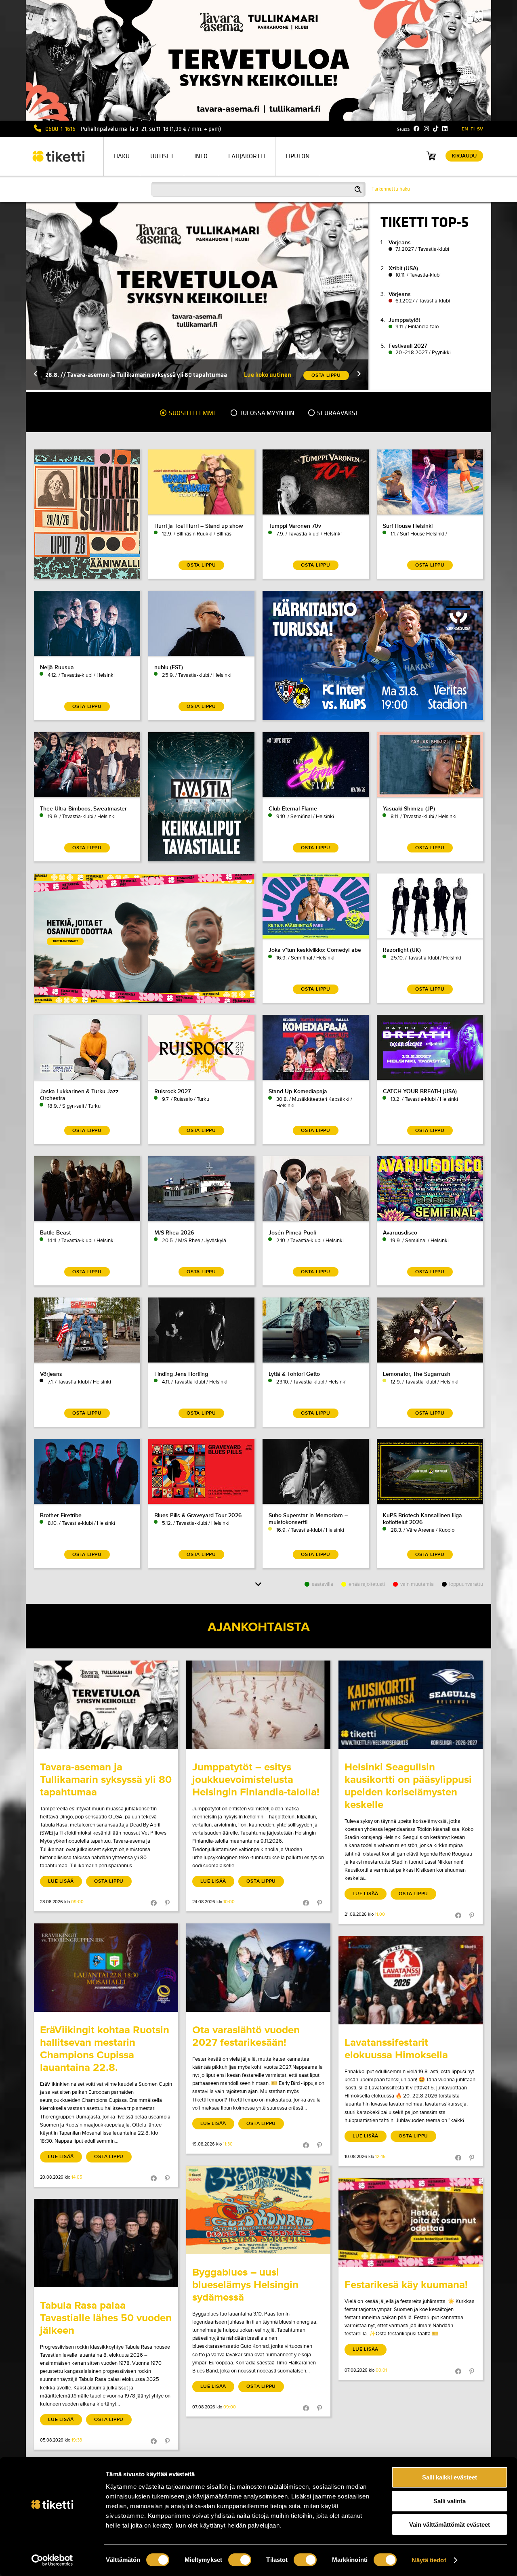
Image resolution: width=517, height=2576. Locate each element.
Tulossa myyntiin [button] (266, 413)
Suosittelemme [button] (192, 413)
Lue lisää (61, 1881)
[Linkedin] (445, 129)
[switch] (240, 2560)
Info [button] (201, 156)
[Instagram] (426, 129)
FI (473, 129)
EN (465, 129)
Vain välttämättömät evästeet (450, 2525)
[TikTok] (436, 129)
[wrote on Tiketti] (106, 1705)
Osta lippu (109, 1881)
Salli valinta (450, 2501)
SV (480, 129)
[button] (36, 375)
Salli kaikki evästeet (450, 2477)
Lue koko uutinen (268, 375)
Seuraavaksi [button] (336, 413)
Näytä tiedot (429, 2560)
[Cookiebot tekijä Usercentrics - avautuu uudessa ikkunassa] (52, 2560)
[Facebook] (417, 129)
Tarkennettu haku (391, 189)
